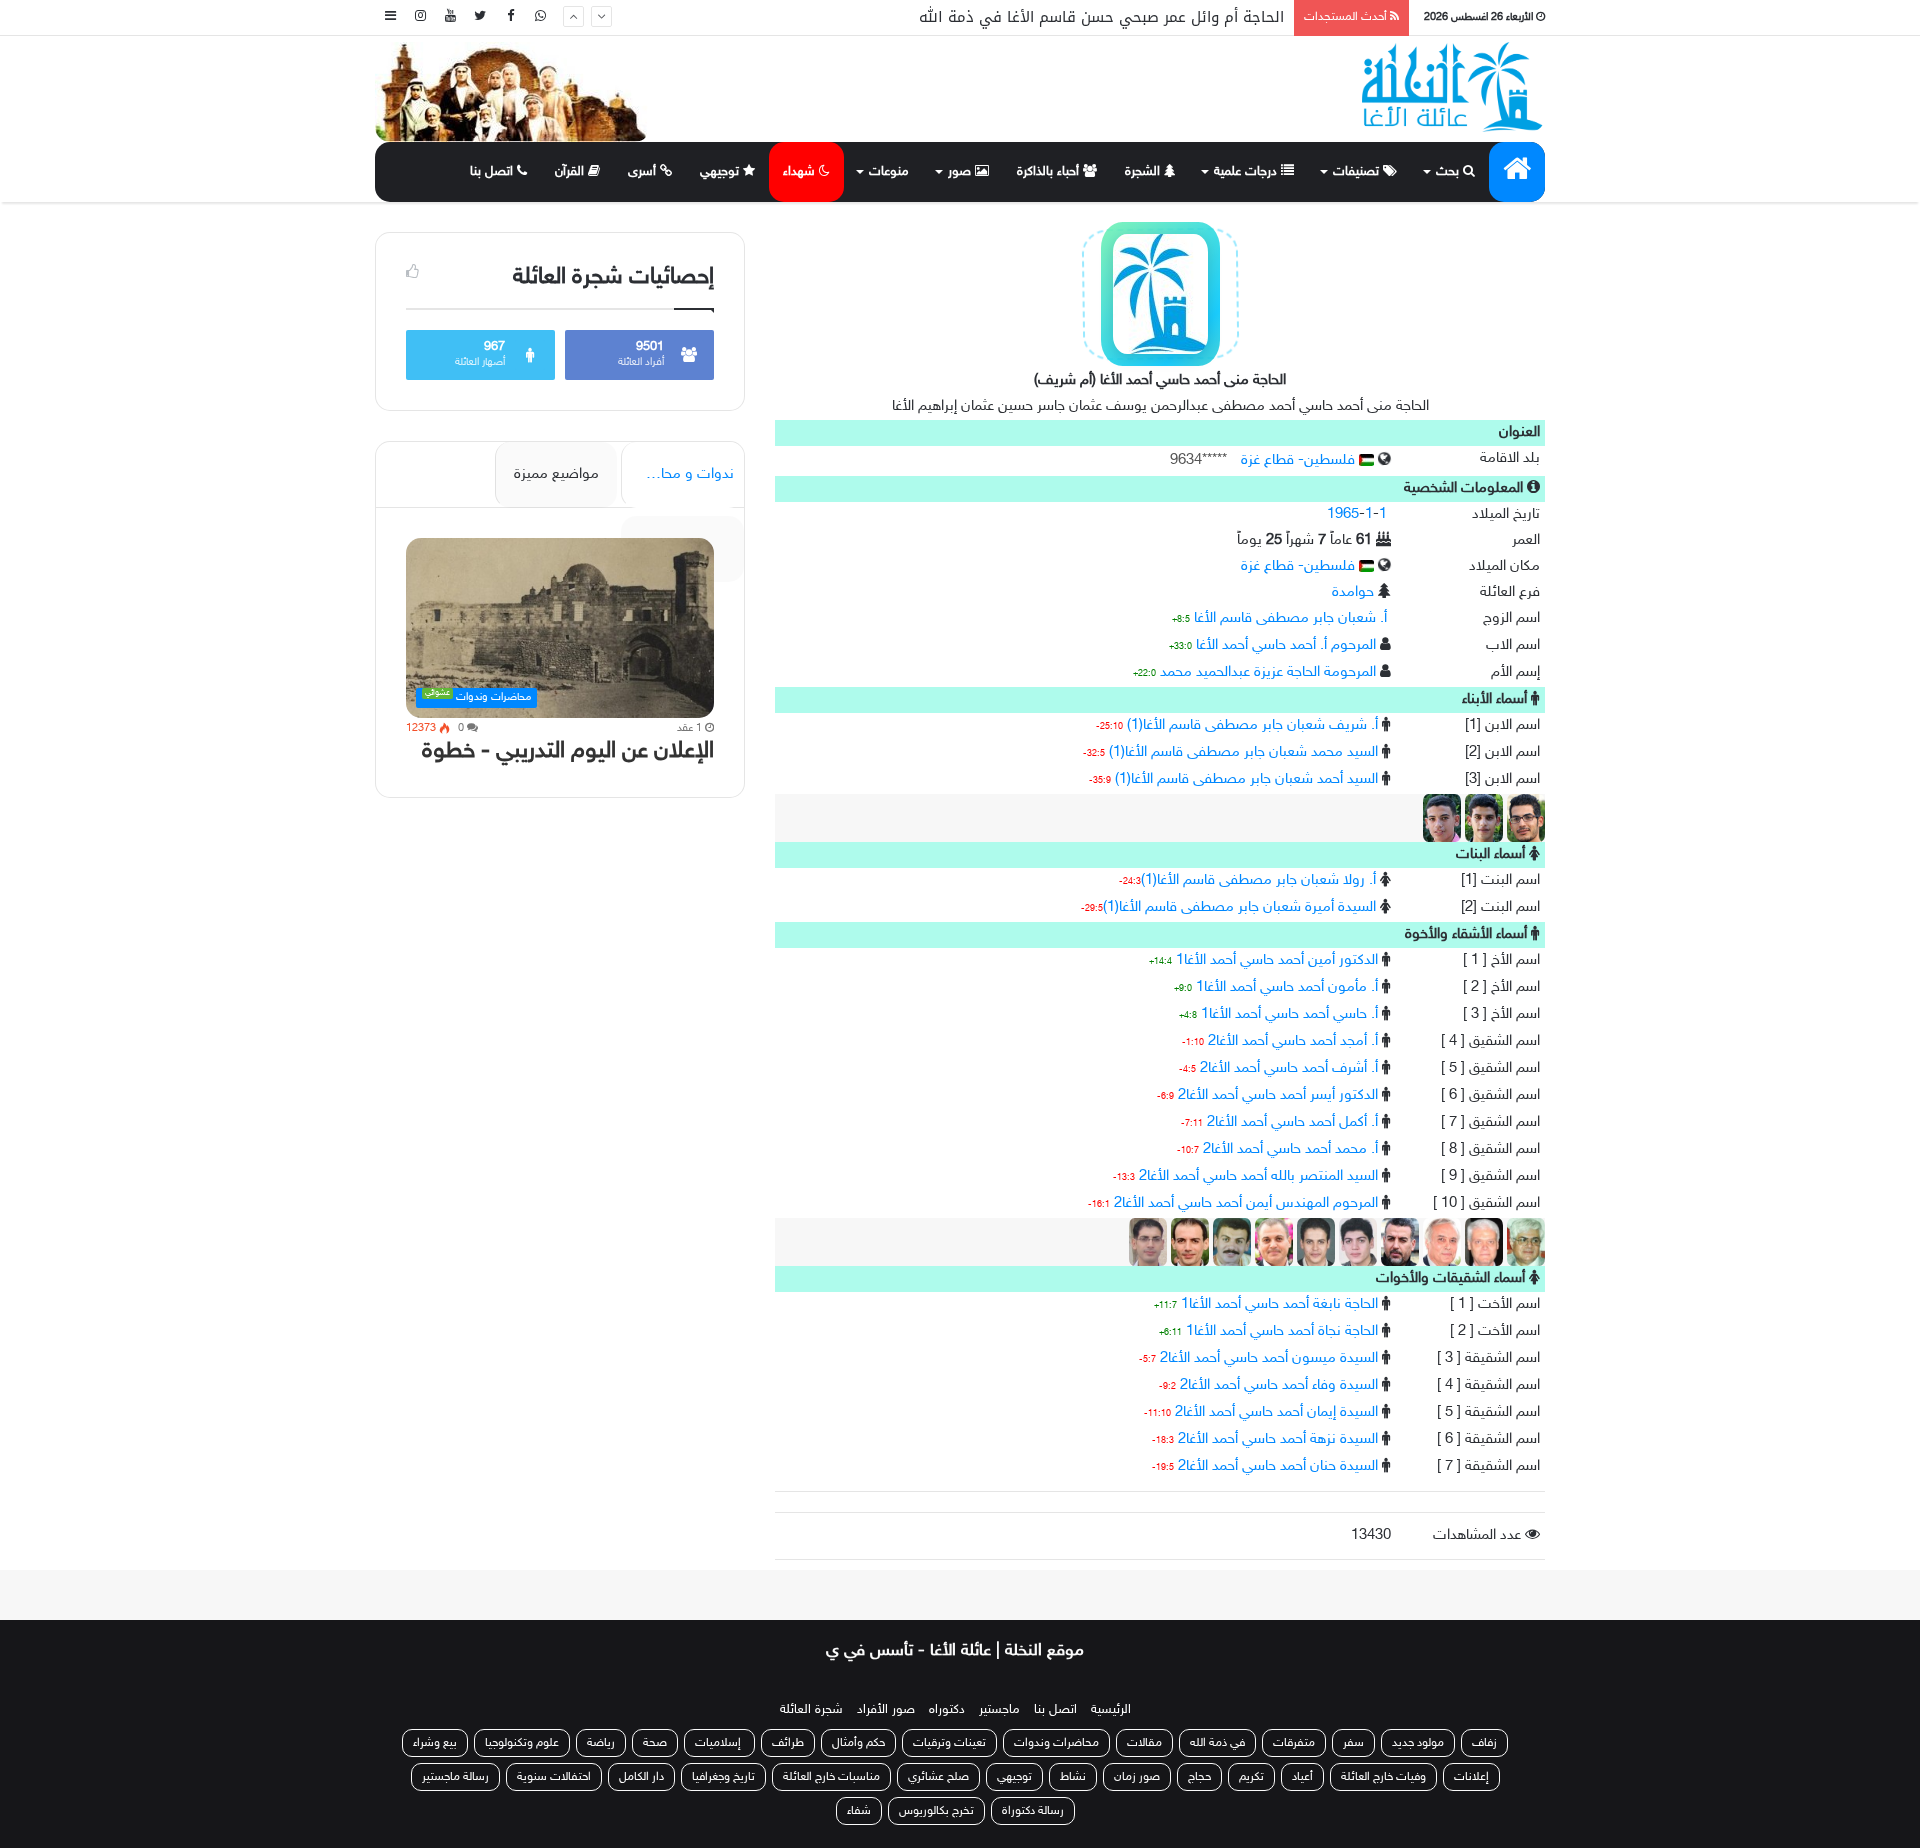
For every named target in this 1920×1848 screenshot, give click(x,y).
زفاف (1484, 1743)
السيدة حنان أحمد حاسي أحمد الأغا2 (1278, 1466)
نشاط (1073, 1777)
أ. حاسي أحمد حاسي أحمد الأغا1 (1289, 1014)
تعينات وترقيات (949, 1743)
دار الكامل (641, 1777)
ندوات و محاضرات (679, 474)
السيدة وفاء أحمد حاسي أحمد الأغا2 (1279, 1385)
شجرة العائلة (811, 1710)
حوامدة (1353, 592)
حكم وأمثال (858, 1743)
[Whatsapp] (540, 17)
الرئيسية (1111, 1710)
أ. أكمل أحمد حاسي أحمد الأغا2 (1292, 1122)
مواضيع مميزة (556, 474)
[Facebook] (510, 17)
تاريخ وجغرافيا (723, 1777)
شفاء (859, 1811)
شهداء (801, 172)
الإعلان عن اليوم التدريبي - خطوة (568, 751)
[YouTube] (450, 17)
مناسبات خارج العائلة (831, 1777)
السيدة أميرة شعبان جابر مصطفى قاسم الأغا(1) (1239, 907)
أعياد (1302, 1777)
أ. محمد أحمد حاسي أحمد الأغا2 (1290, 1149)
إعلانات (1471, 1777)
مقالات (1144, 1743)
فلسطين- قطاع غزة (1300, 460)
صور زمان (1137, 1777)
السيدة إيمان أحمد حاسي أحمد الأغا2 (1276, 1412)
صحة (655, 1743)
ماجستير (999, 1710)
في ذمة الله (1217, 1743)
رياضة (601, 1743)
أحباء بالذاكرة (1050, 172)
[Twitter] (480, 17)
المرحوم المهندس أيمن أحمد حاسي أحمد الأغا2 (1246, 1203)
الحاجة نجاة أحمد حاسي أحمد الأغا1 (1282, 1331)
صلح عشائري (938, 1777)
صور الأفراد (886, 1710)
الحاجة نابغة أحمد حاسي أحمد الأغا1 (1279, 1304)
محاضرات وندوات (1056, 1743)
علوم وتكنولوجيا (522, 1743)
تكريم (1251, 1777)
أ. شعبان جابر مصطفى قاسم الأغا (1290, 618)
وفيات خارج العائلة (1383, 1777)
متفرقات (1294, 1743)
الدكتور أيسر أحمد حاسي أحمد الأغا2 (1278, 1095)
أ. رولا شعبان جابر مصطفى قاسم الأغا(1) (1258, 880)
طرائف (788, 1743)
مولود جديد (1418, 1743)
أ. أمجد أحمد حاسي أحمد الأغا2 (1293, 1041)
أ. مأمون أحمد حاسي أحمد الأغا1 (1287, 987)
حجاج (1199, 1777)
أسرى (644, 172)
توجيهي (721, 172)
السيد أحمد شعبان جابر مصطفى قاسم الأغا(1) (1246, 779)
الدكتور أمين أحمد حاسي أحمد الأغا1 (1277, 960)
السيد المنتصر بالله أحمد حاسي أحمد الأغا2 (1258, 1176)
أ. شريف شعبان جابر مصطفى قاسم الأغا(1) (1252, 725)
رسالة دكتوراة (1033, 1811)
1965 (1343, 514)
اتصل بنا (493, 172)
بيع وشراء (435, 1743)
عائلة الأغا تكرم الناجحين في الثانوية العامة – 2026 (1116, 18)
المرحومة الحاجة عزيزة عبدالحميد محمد (1268, 672)
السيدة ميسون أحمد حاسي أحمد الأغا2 (1269, 1358)
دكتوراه (947, 1710)
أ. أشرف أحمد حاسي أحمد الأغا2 (1289, 1068)
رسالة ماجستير (455, 1777)
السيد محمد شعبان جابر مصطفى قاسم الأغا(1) (1243, 752)
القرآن (571, 172)
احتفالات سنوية (554, 1777)
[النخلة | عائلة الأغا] (1453, 87)
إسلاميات (719, 1743)
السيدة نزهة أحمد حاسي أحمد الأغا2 (1278, 1439)
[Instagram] (420, 17)
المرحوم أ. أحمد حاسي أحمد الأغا (1286, 645)
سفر (1353, 1743)
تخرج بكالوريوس (936, 1811)
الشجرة (1144, 172)
